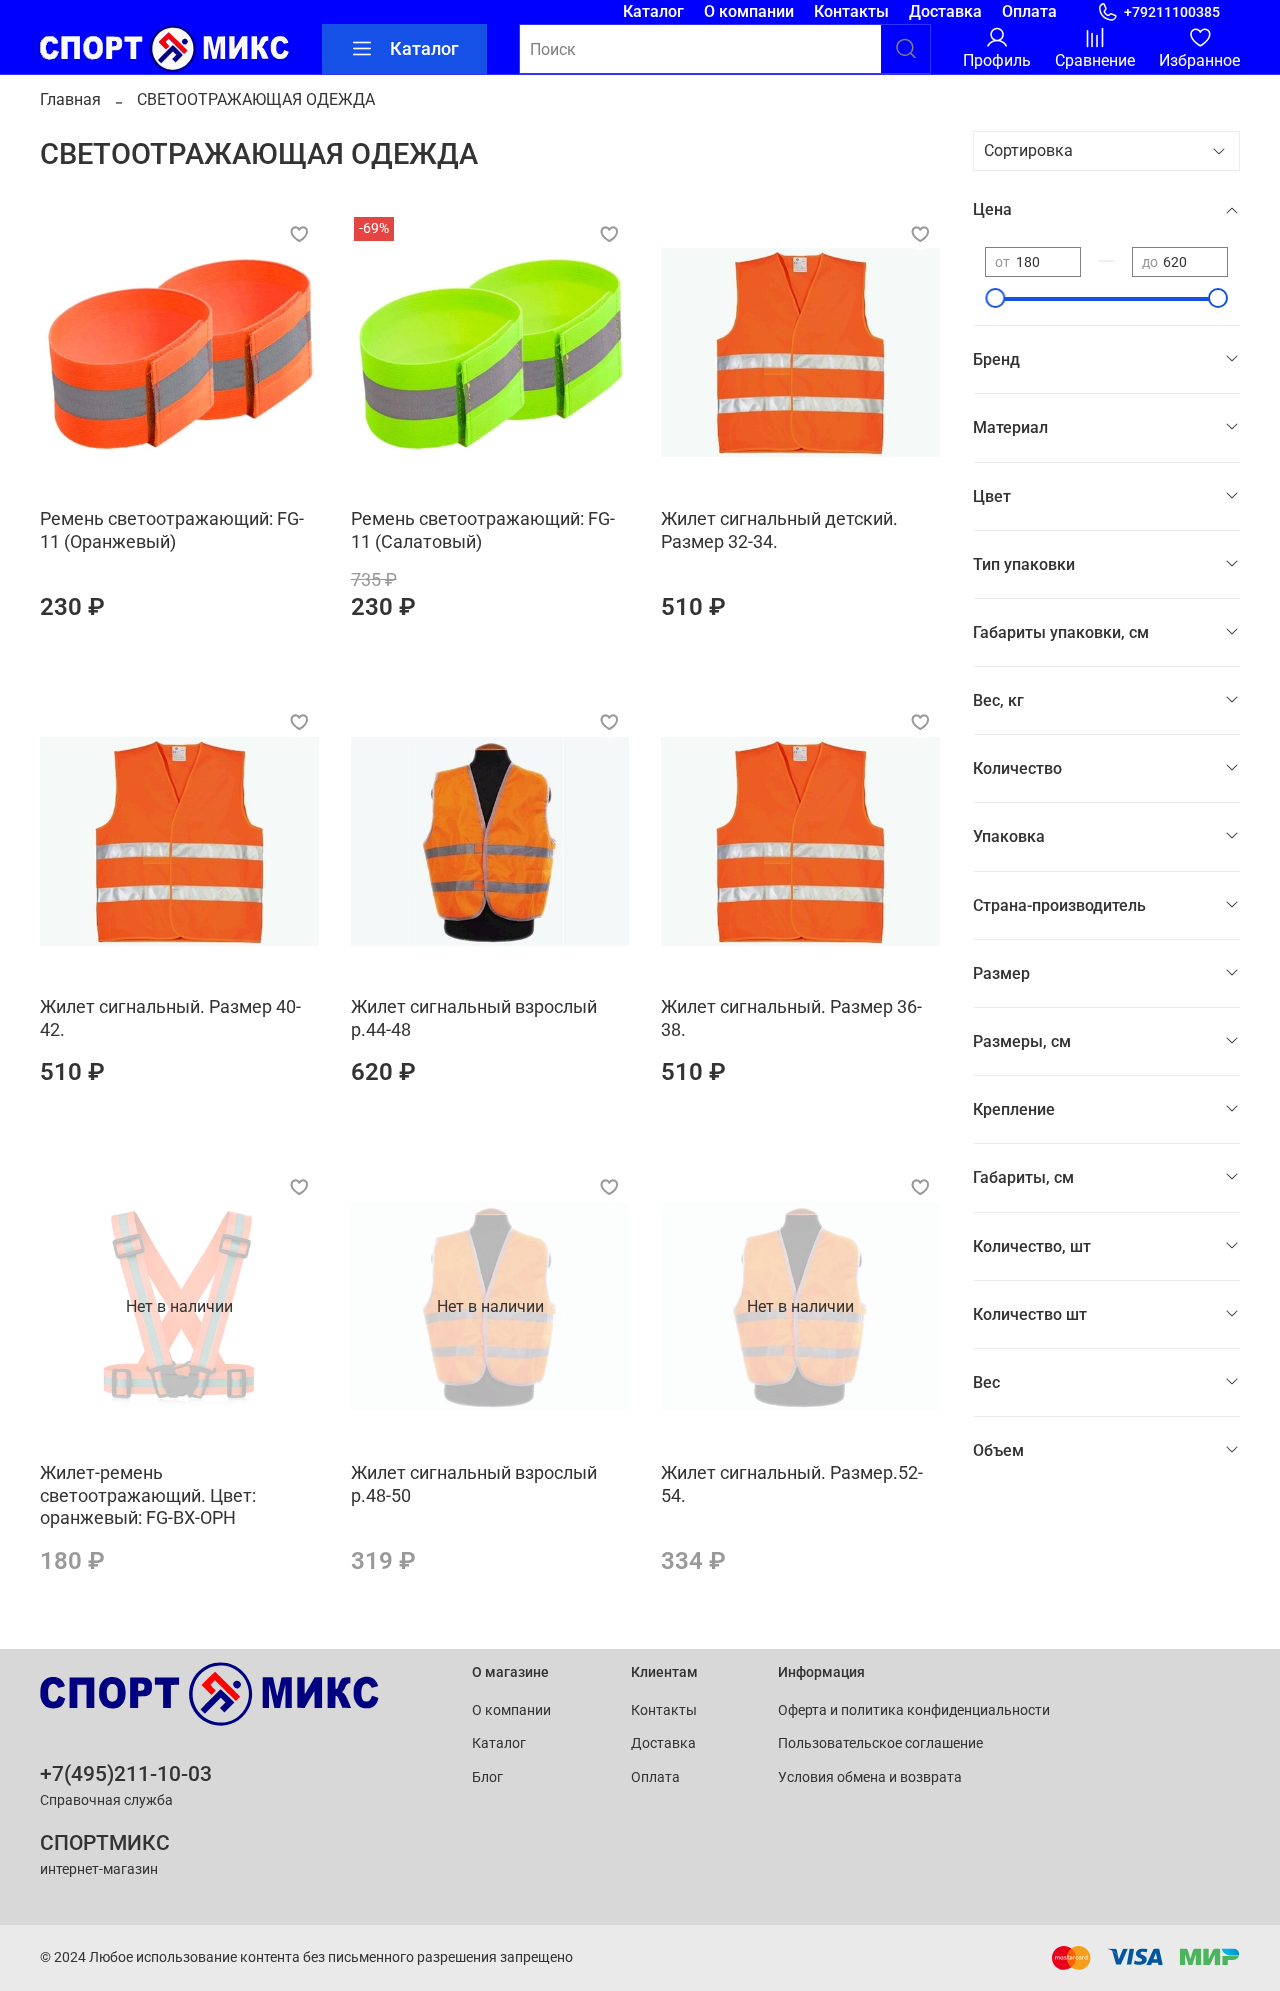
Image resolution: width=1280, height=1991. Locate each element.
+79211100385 (1172, 12)
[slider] (995, 298)
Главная (70, 99)
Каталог (653, 11)
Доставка (945, 11)
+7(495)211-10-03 (126, 1774)
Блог (487, 1777)
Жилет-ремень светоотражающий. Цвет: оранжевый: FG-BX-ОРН (148, 1495)
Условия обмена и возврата (870, 1777)
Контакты (851, 11)
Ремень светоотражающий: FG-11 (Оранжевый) (172, 530)
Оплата (1029, 11)
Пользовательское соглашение (880, 1743)
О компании (749, 11)
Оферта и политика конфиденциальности (914, 1710)
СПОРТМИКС (105, 1843)
